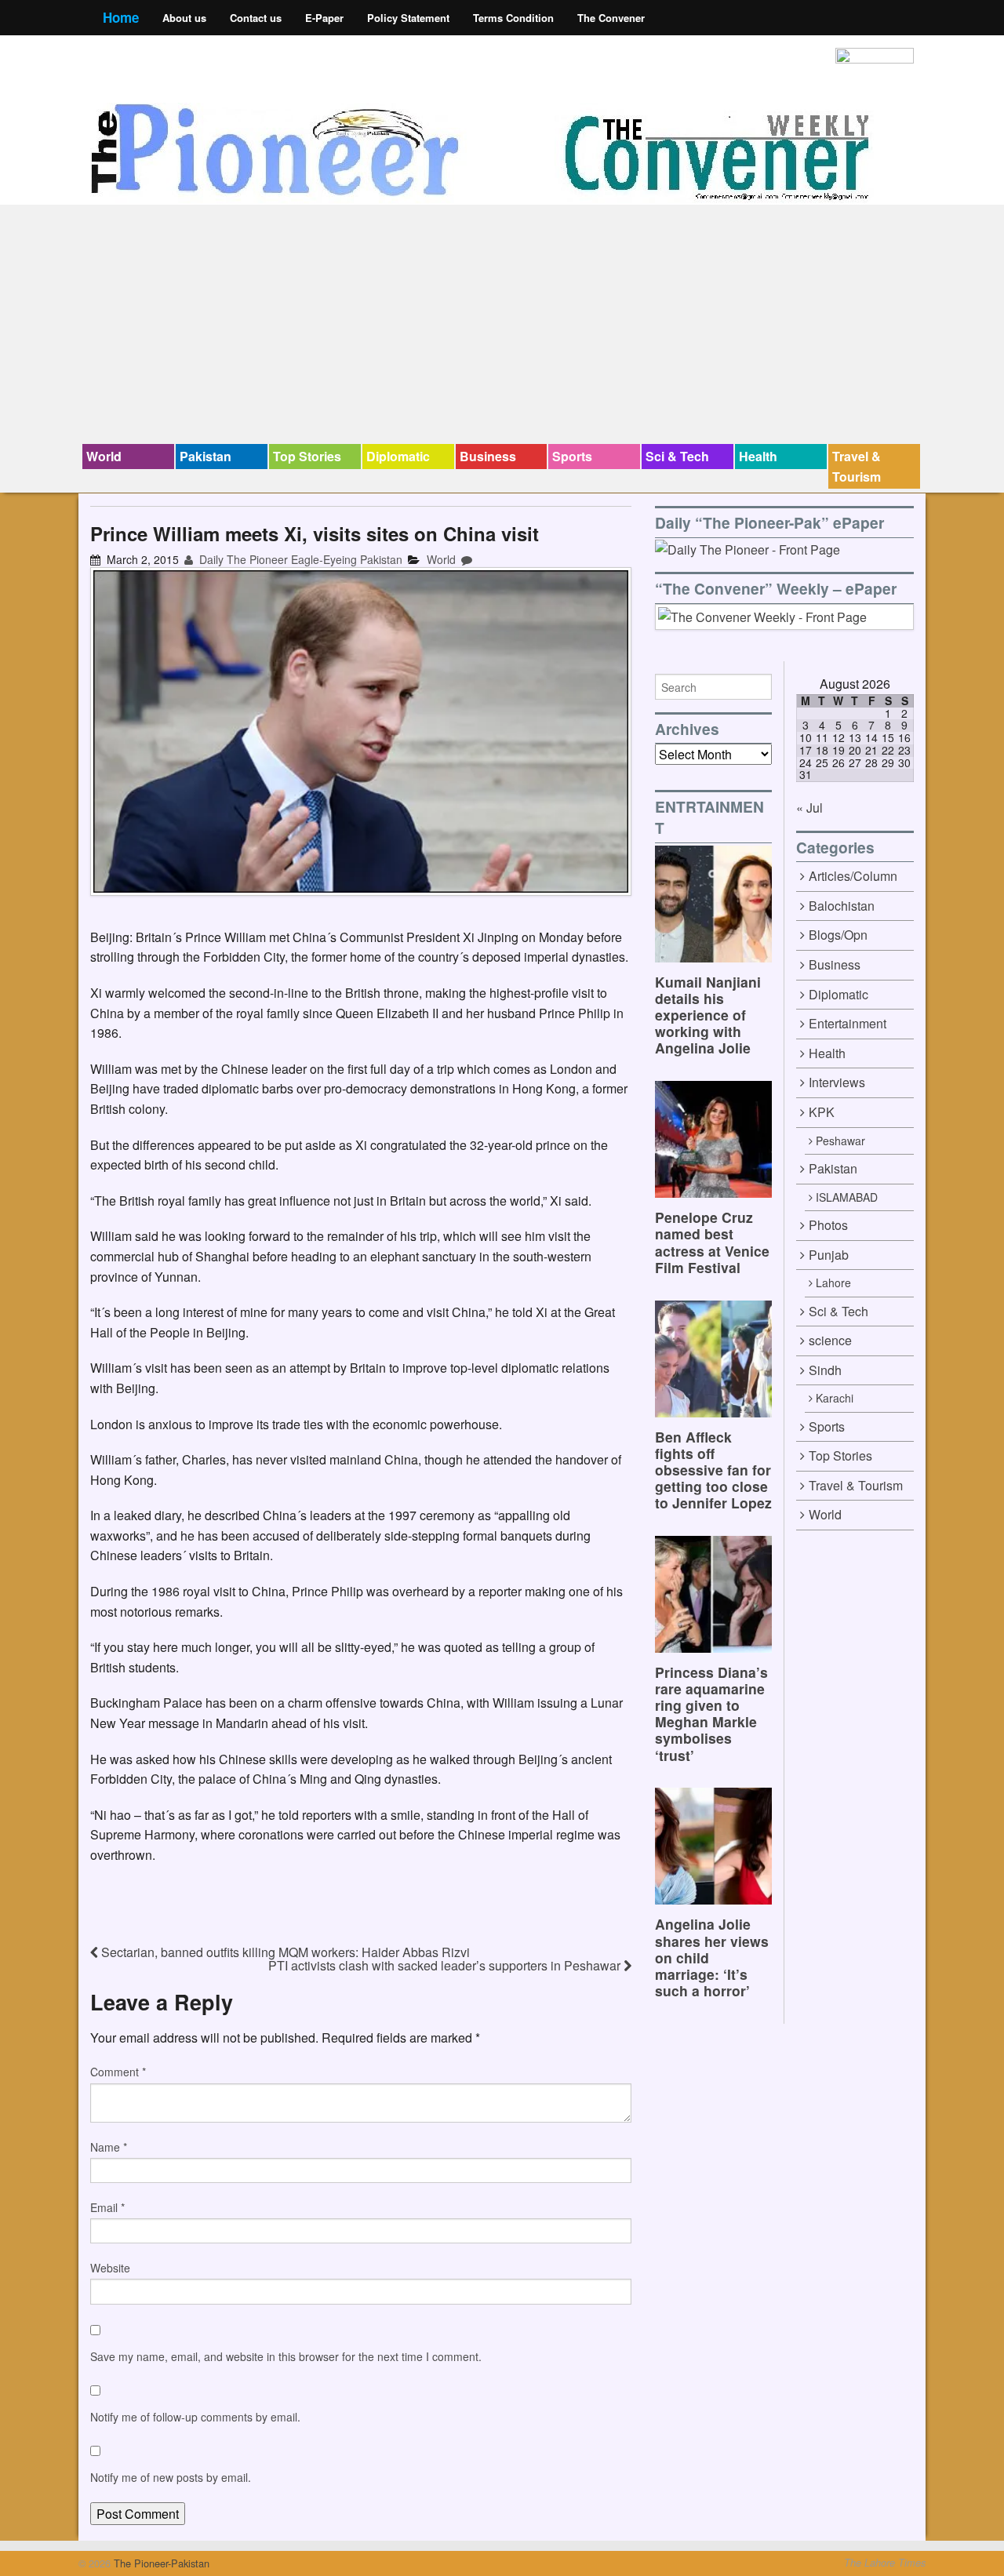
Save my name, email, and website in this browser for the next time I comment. (286, 2356)
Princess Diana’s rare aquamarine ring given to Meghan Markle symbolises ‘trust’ (711, 1714)
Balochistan (842, 906)
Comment (118, 2072)
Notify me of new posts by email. (171, 2477)
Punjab (829, 1255)
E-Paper (324, 18)
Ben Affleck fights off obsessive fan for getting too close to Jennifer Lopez (713, 1470)
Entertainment (848, 1023)
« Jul (809, 808)
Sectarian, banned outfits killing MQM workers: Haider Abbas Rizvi (284, 1952)
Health (758, 456)
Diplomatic (398, 456)
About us (184, 18)
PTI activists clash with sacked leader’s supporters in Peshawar (446, 1965)
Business (488, 456)
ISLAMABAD (847, 1197)
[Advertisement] (502, 326)
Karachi (835, 1398)
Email (107, 2207)
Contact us (256, 18)
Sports (572, 456)
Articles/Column (853, 876)
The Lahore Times (885, 2563)
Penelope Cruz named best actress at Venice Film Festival (712, 1242)
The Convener (611, 18)
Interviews (837, 1082)
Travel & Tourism (857, 466)
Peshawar (840, 1141)
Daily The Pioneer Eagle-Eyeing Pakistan (299, 559)
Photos (828, 1225)
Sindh (825, 1370)
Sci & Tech (677, 456)
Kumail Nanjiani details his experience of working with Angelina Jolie (708, 1015)
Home (121, 17)
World (104, 456)
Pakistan (206, 456)
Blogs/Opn (838, 935)
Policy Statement (408, 18)
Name (109, 2147)
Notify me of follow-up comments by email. (195, 2417)
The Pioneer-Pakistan (160, 2563)
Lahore (833, 1283)
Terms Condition (513, 18)
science (830, 1340)
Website (110, 2268)
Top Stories (307, 456)
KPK (822, 1112)
